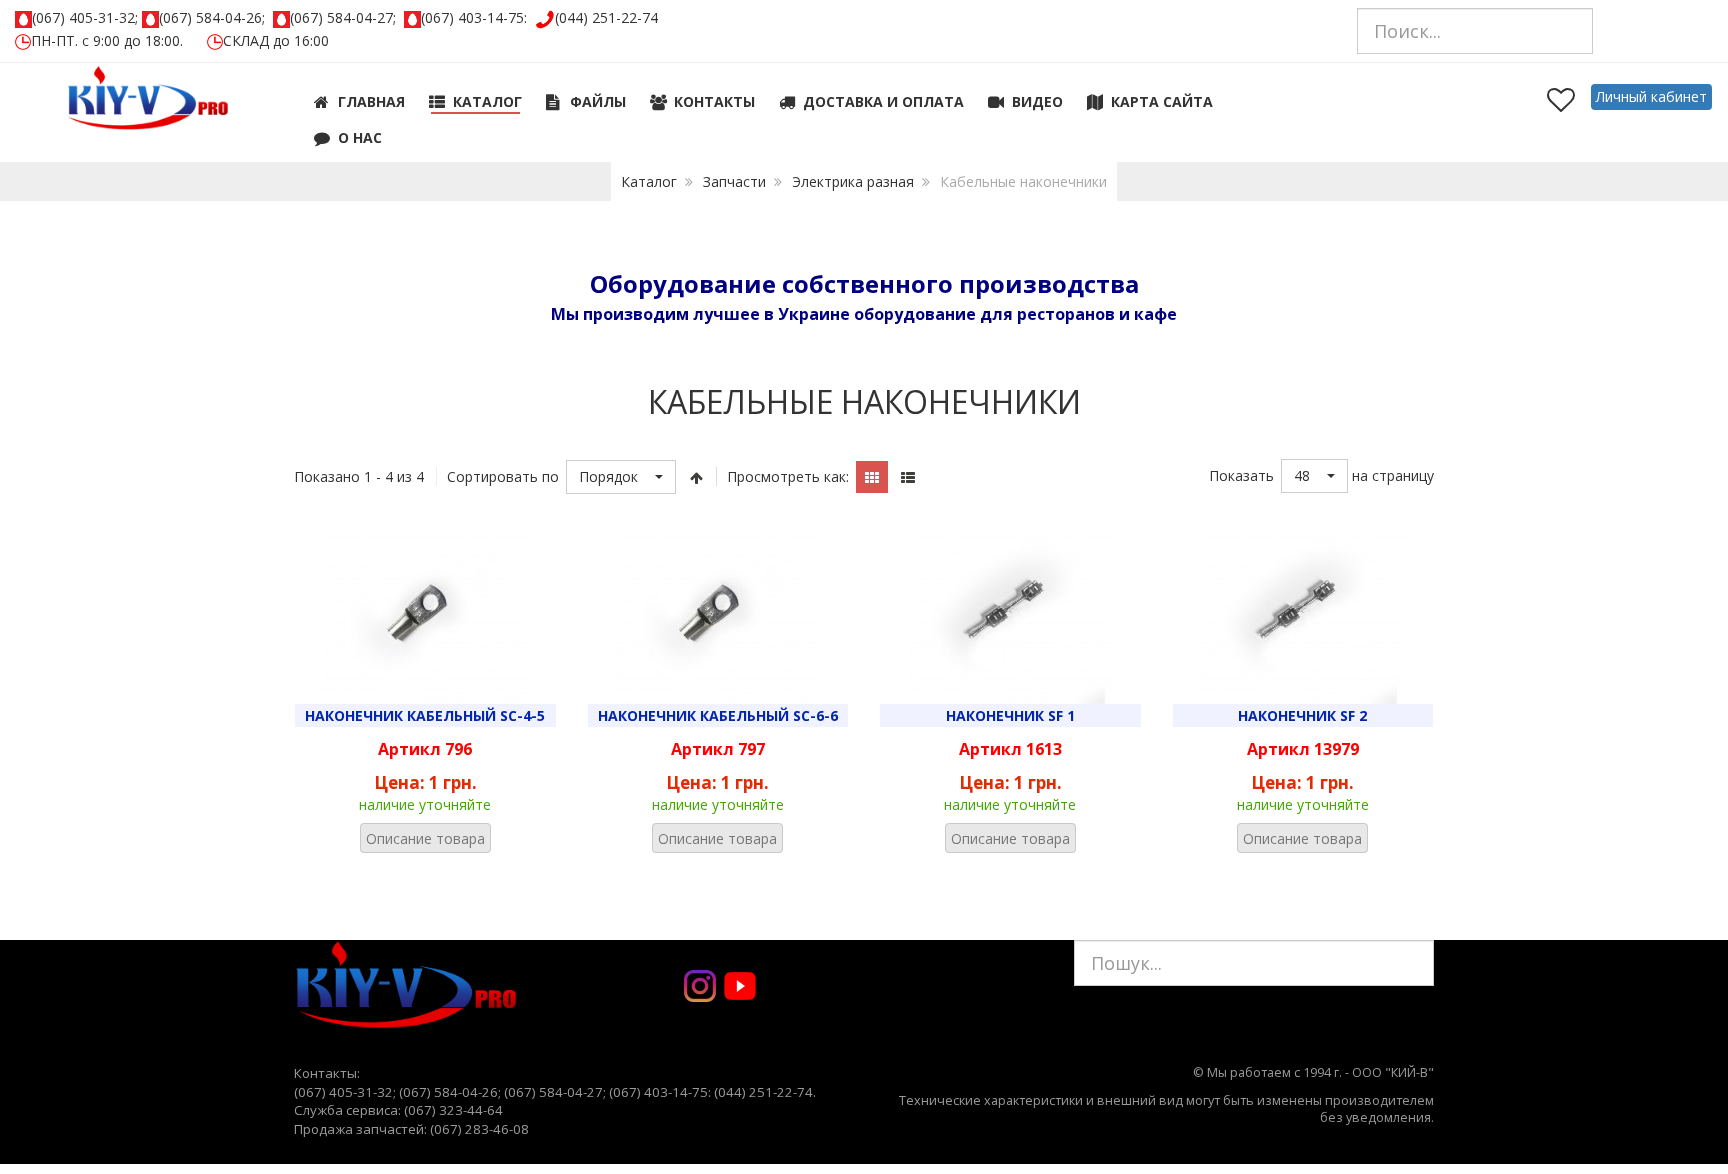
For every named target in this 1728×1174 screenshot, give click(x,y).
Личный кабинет (1651, 96)
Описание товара (425, 838)
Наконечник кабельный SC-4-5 (425, 715)
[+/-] (696, 477)
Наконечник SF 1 (1010, 715)
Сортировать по (503, 476)
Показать (1241, 475)
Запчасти (734, 181)
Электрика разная (853, 181)
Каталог (649, 181)
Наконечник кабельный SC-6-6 (718, 715)
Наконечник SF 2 (1302, 715)
